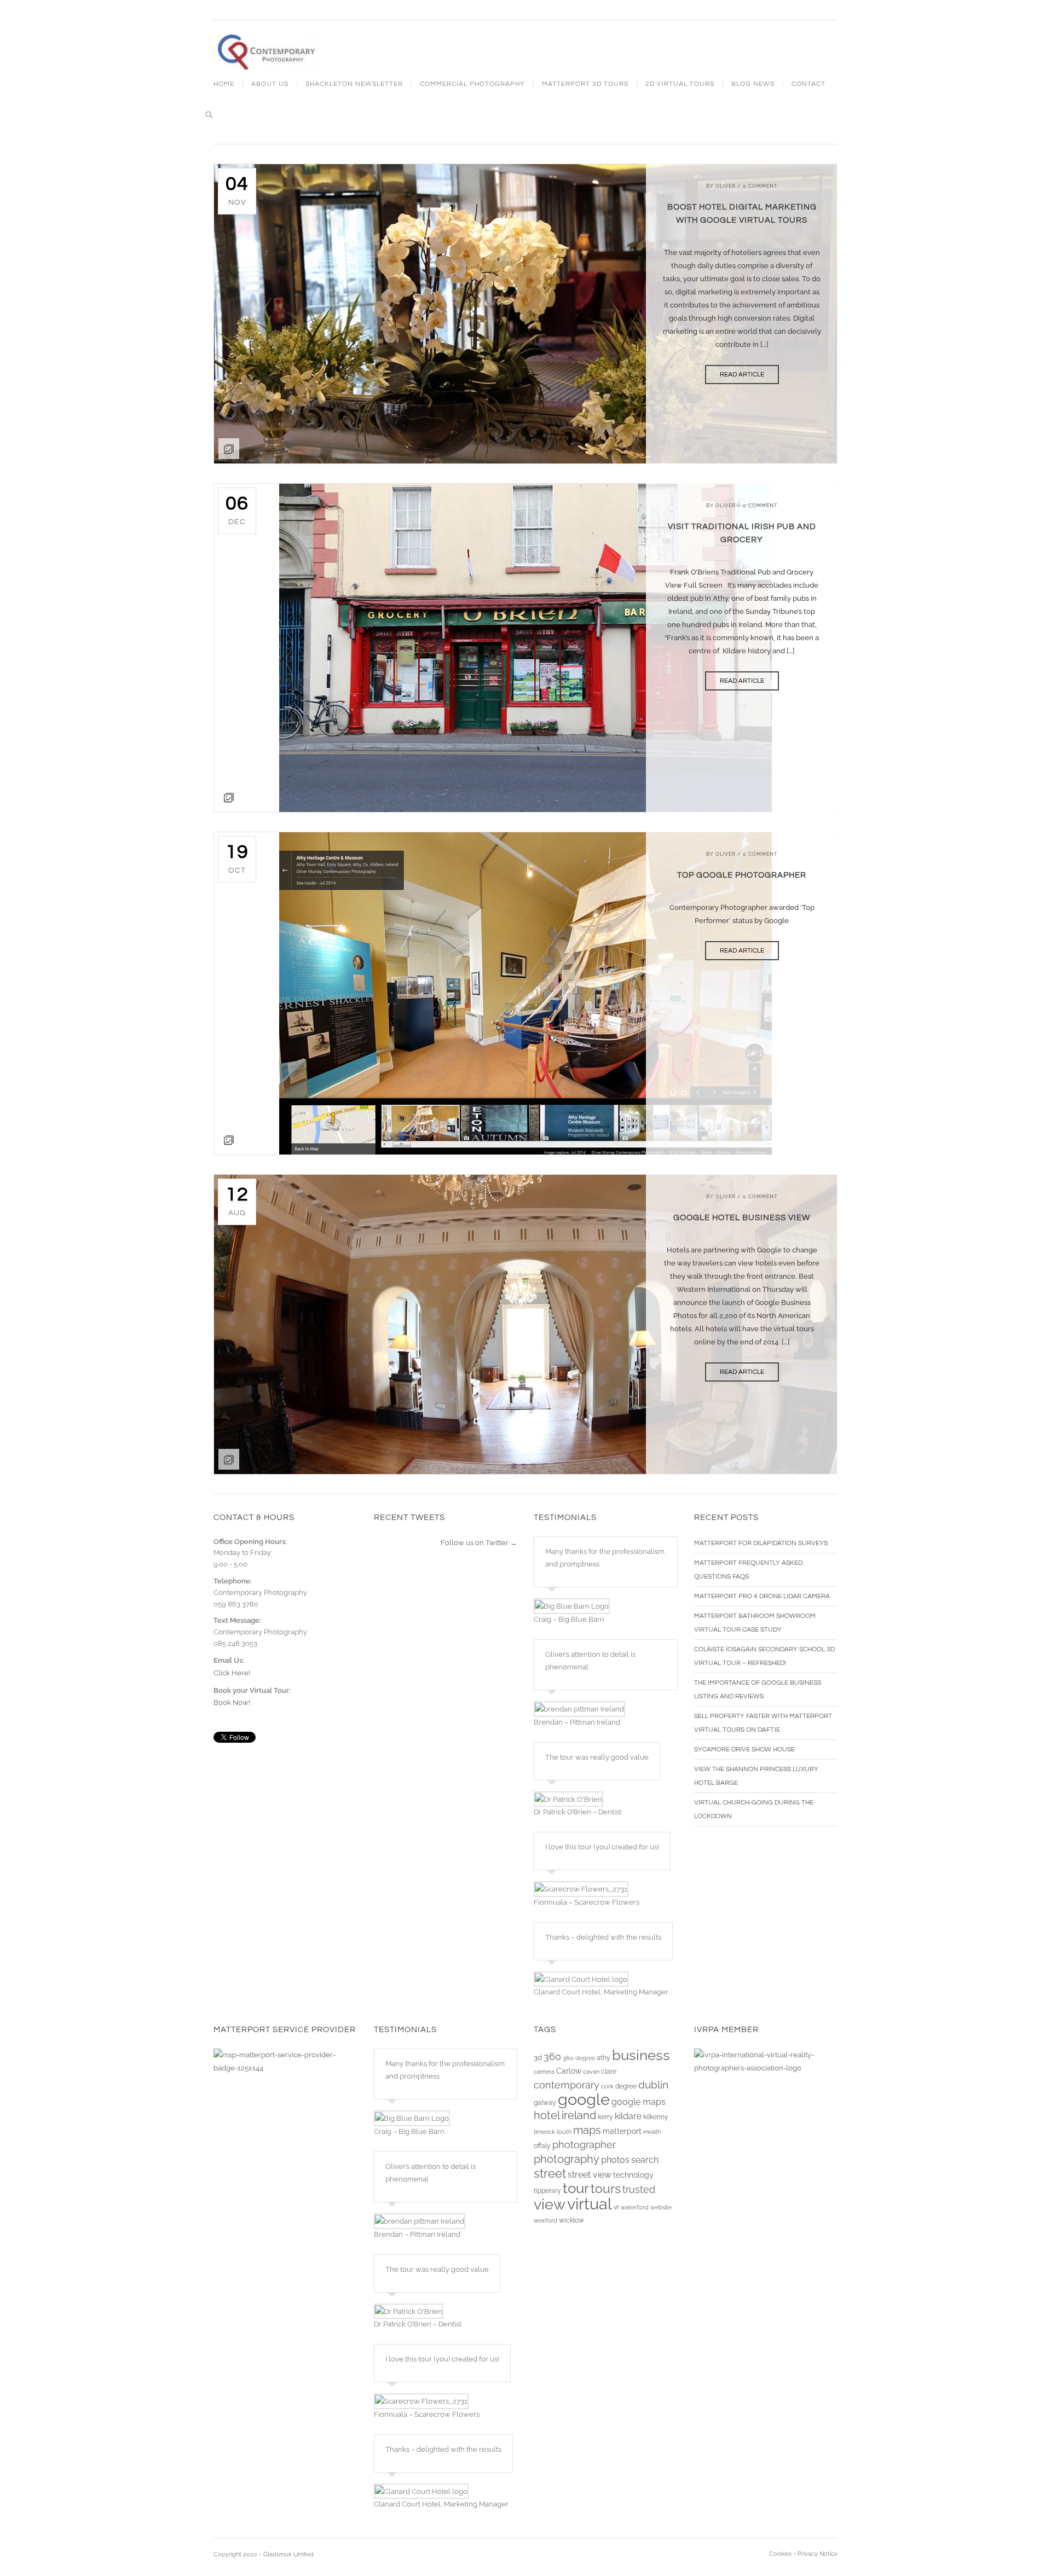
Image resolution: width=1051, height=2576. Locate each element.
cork (607, 2086)
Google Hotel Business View (742, 1218)
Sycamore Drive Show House (744, 1750)
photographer (584, 2145)
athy (604, 2058)
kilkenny (656, 2117)
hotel (547, 2116)
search (645, 2160)
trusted (639, 2189)
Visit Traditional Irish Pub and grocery (742, 533)
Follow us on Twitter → (479, 1543)
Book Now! (232, 1702)
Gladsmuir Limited (288, 2554)
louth (564, 2132)
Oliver (726, 186)
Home (224, 84)
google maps (639, 2102)
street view (590, 2175)
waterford (635, 2207)
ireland (579, 2116)
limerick (544, 2132)
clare (609, 2072)
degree (626, 2086)
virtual (590, 2204)
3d (538, 2058)
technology (633, 2175)
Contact (809, 84)
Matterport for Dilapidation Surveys (761, 1543)
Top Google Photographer (742, 875)
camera (544, 2072)
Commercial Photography (472, 84)
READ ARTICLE (742, 375)
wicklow (571, 2220)
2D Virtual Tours (680, 84)
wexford (545, 2220)
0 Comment (760, 186)
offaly (542, 2146)
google (584, 2099)
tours (606, 2189)
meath (652, 2132)
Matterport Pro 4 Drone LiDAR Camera (762, 1596)
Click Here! (232, 1673)
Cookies (780, 2554)
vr (616, 2207)
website (661, 2207)
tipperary (547, 2191)
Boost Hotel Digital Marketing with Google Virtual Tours (742, 214)
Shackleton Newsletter (354, 84)
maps (587, 2130)
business (641, 2055)
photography (567, 2159)
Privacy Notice (818, 2554)
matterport (622, 2131)
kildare (628, 2116)
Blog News (753, 84)
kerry (605, 2117)
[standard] (525, 314)
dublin (653, 2085)
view (550, 2204)
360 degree (579, 2058)
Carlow (569, 2071)
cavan (591, 2072)
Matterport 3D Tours (585, 84)
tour (576, 2188)
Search (209, 115)
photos (615, 2160)
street (550, 2173)
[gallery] (525, 648)
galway (545, 2103)
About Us (270, 84)
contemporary (567, 2085)
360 (552, 2056)
